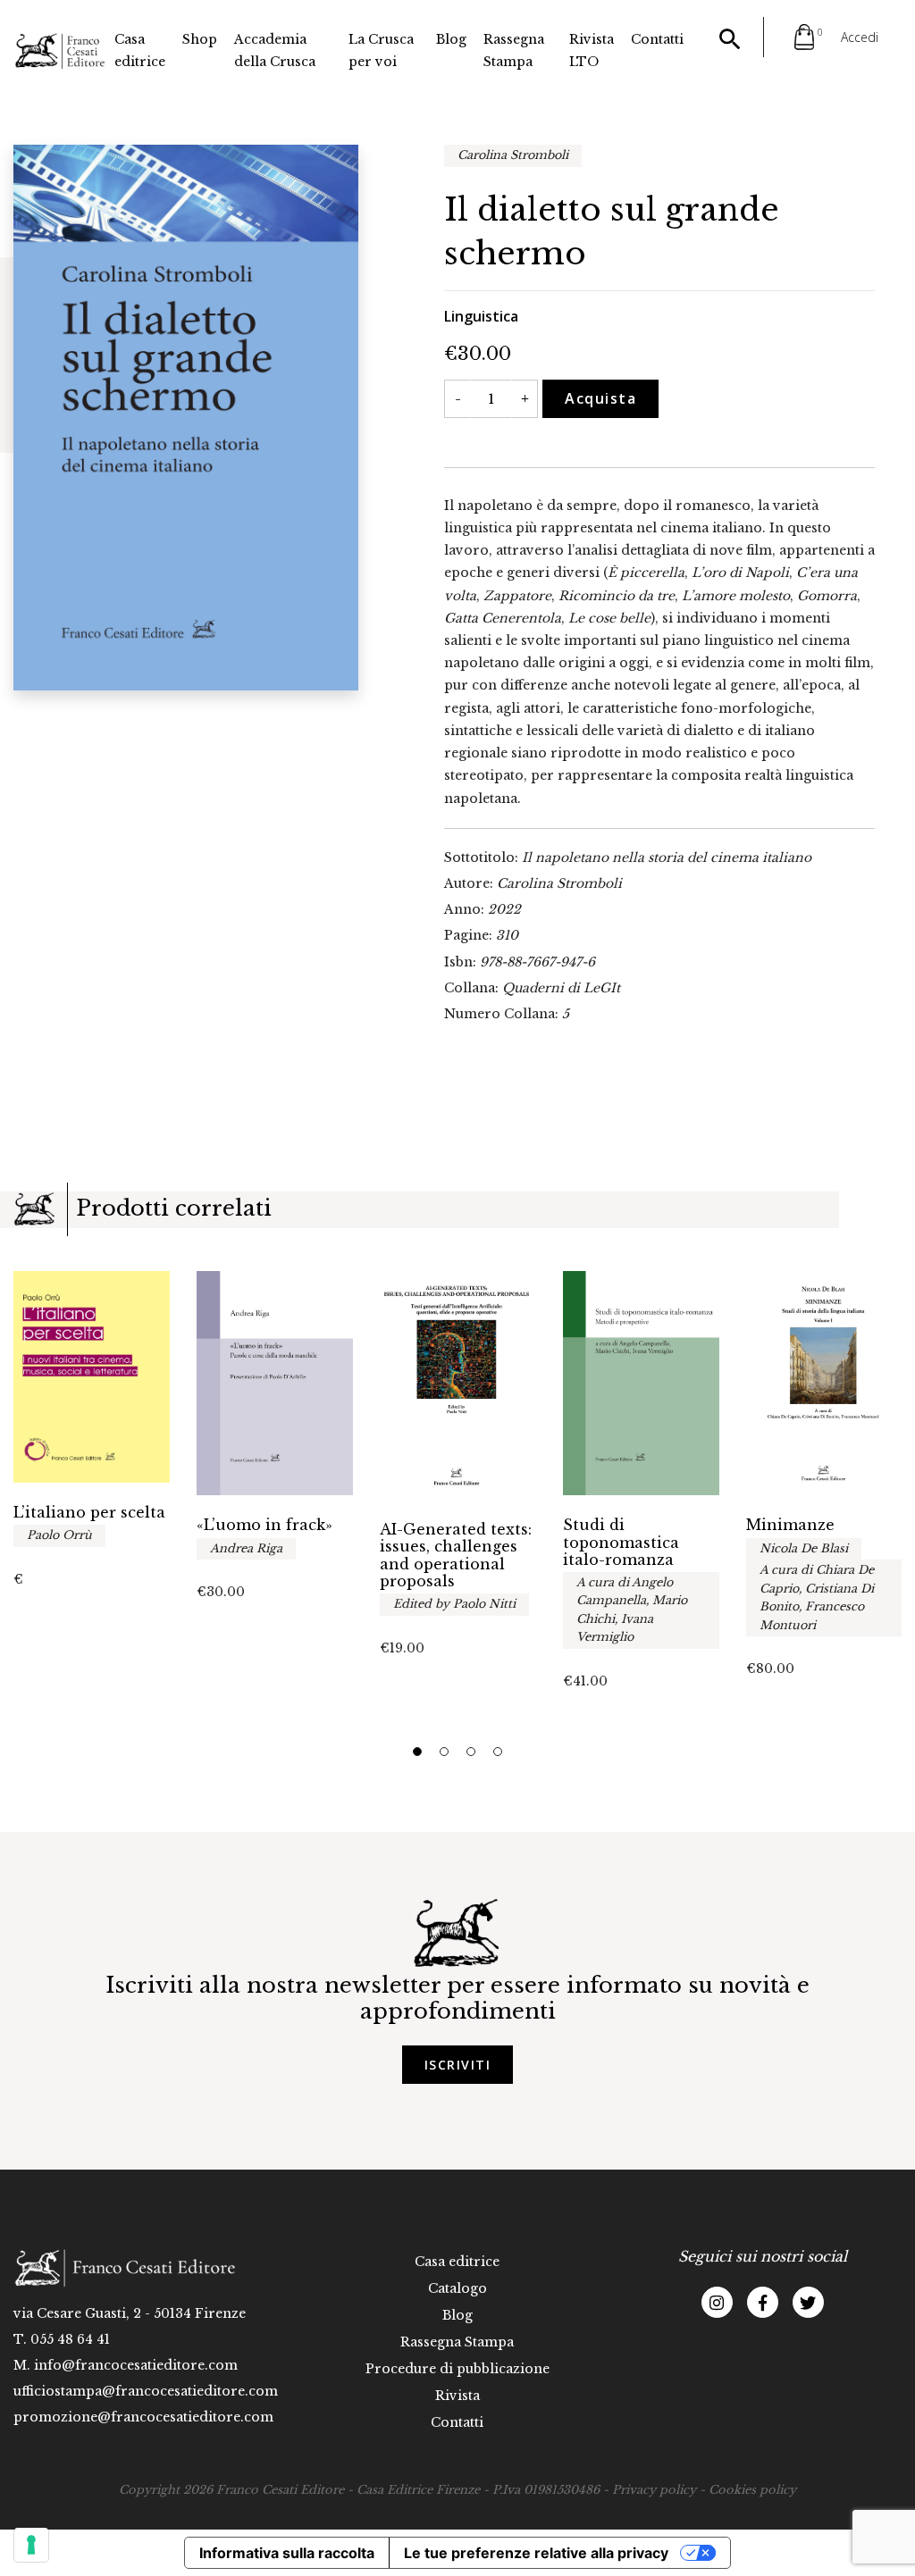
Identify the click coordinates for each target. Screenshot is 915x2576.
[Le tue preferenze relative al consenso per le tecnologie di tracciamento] (31, 2545)
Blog (451, 39)
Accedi (860, 37)
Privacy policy (654, 2490)
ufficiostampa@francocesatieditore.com (146, 2391)
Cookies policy (752, 2490)
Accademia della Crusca (275, 50)
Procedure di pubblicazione (457, 2369)
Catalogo (457, 2288)
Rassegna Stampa (514, 50)
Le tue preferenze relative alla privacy (536, 2553)
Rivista (457, 2396)
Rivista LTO (592, 50)
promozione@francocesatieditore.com (143, 2417)
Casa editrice (140, 50)
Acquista (600, 398)
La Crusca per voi (381, 50)
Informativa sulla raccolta (287, 2553)
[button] (417, 1752)
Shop (200, 39)
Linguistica (481, 316)
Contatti (657, 39)
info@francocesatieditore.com (136, 2365)
